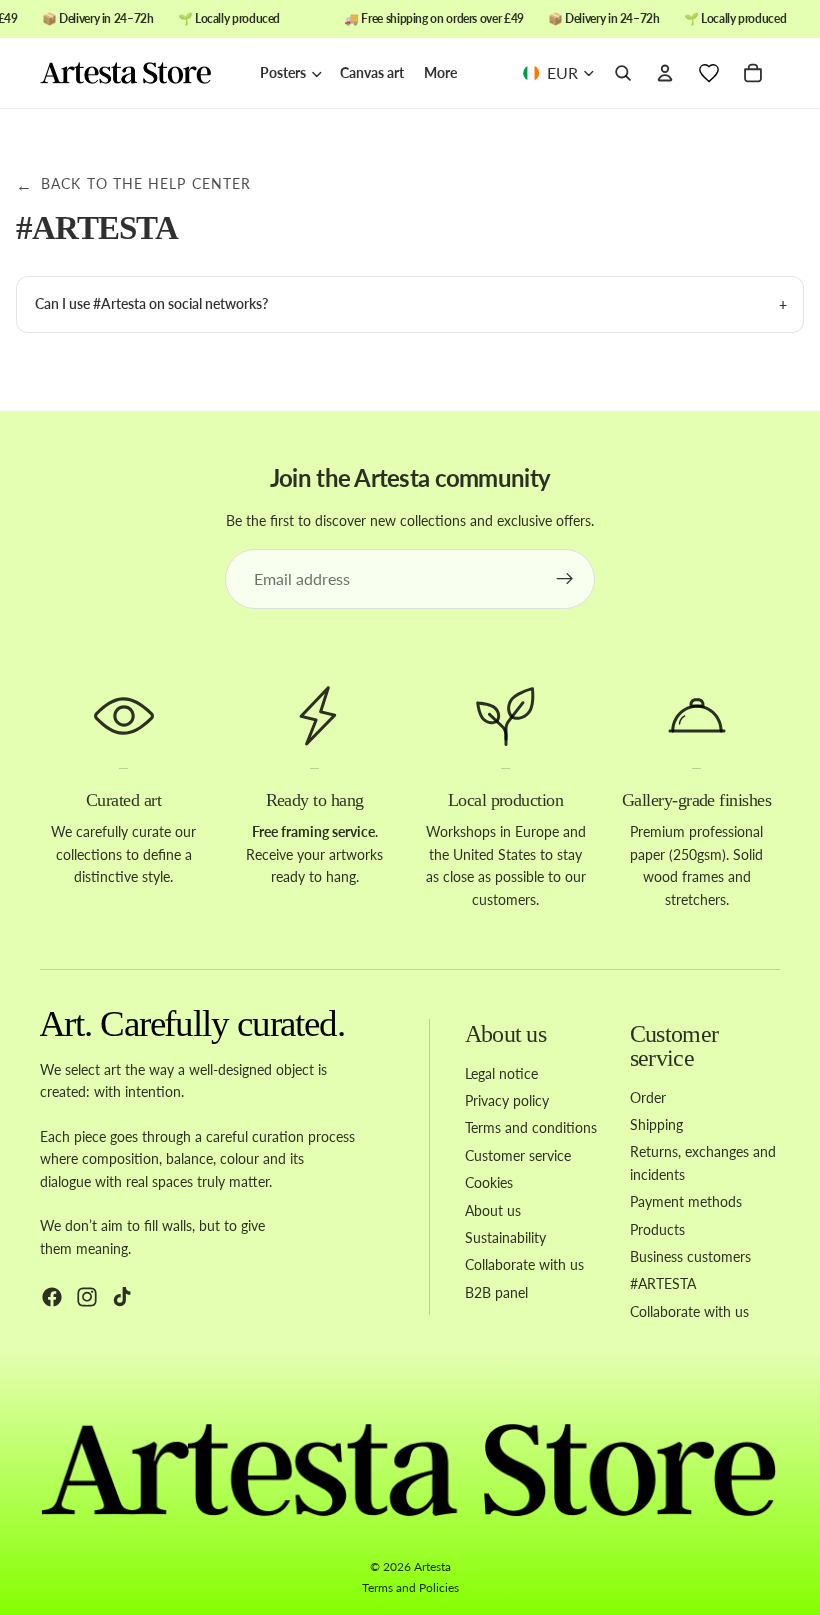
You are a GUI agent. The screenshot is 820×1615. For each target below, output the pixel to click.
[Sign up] (565, 579)
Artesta (432, 1566)
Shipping (656, 1124)
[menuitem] (440, 73)
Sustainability (505, 1237)
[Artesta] (140, 74)
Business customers (690, 1256)
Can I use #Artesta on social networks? (151, 303)
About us (493, 1209)
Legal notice (501, 1073)
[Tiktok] (122, 1297)
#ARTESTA (663, 1283)
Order (648, 1097)
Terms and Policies (410, 1587)
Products (657, 1228)
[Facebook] (52, 1297)
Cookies (489, 1182)
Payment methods (686, 1201)
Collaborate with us (524, 1264)
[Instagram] (87, 1297)
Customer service (518, 1155)
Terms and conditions (531, 1127)
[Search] (623, 74)
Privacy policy (507, 1100)
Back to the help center (133, 184)
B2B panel (496, 1292)
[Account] (665, 74)
